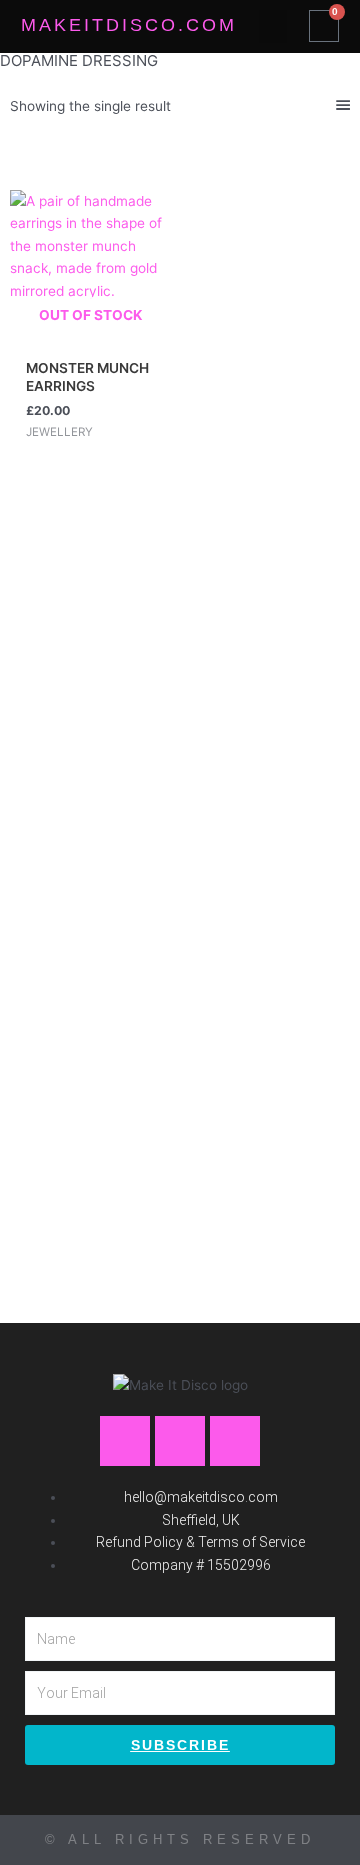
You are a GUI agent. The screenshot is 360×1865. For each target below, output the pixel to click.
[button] (273, 26)
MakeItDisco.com (129, 25)
